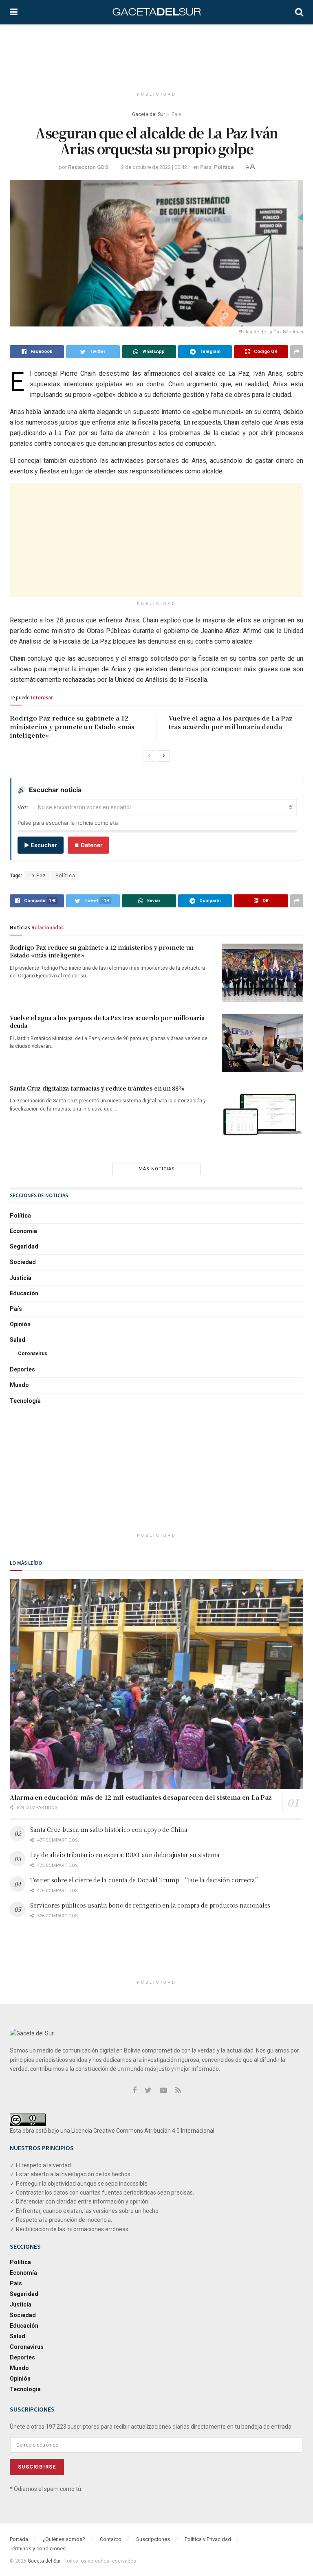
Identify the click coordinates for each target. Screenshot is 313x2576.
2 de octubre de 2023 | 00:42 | (155, 167)
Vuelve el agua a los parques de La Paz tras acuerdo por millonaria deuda (231, 722)
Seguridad (24, 1246)
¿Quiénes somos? (64, 2539)
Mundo (19, 1385)
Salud (18, 1340)
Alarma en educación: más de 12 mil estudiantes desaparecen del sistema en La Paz (141, 1797)
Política (224, 167)
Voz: (23, 807)
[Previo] (149, 756)
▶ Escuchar (41, 845)
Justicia (21, 1278)
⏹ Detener (88, 845)
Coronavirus (33, 1354)
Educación (24, 1293)
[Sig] (164, 756)
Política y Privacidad (208, 2539)
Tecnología (25, 1401)
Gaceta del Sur (149, 114)
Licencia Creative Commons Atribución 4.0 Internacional (143, 2131)
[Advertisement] (158, 55)
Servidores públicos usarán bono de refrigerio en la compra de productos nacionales (150, 1905)
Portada (19, 2539)
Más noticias (157, 1169)
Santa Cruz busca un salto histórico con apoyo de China (109, 1829)
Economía (23, 1231)
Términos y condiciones (38, 2549)
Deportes (22, 1369)
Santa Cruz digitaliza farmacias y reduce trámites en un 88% (97, 1088)
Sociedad (23, 1262)
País (176, 114)
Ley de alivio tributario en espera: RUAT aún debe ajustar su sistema (125, 1855)
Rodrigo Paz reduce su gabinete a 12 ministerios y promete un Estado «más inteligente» (72, 726)
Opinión (20, 1324)
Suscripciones (153, 2539)
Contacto (111, 2539)
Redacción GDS (88, 167)
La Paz (37, 876)
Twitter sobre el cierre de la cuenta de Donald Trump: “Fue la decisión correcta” (145, 1880)
